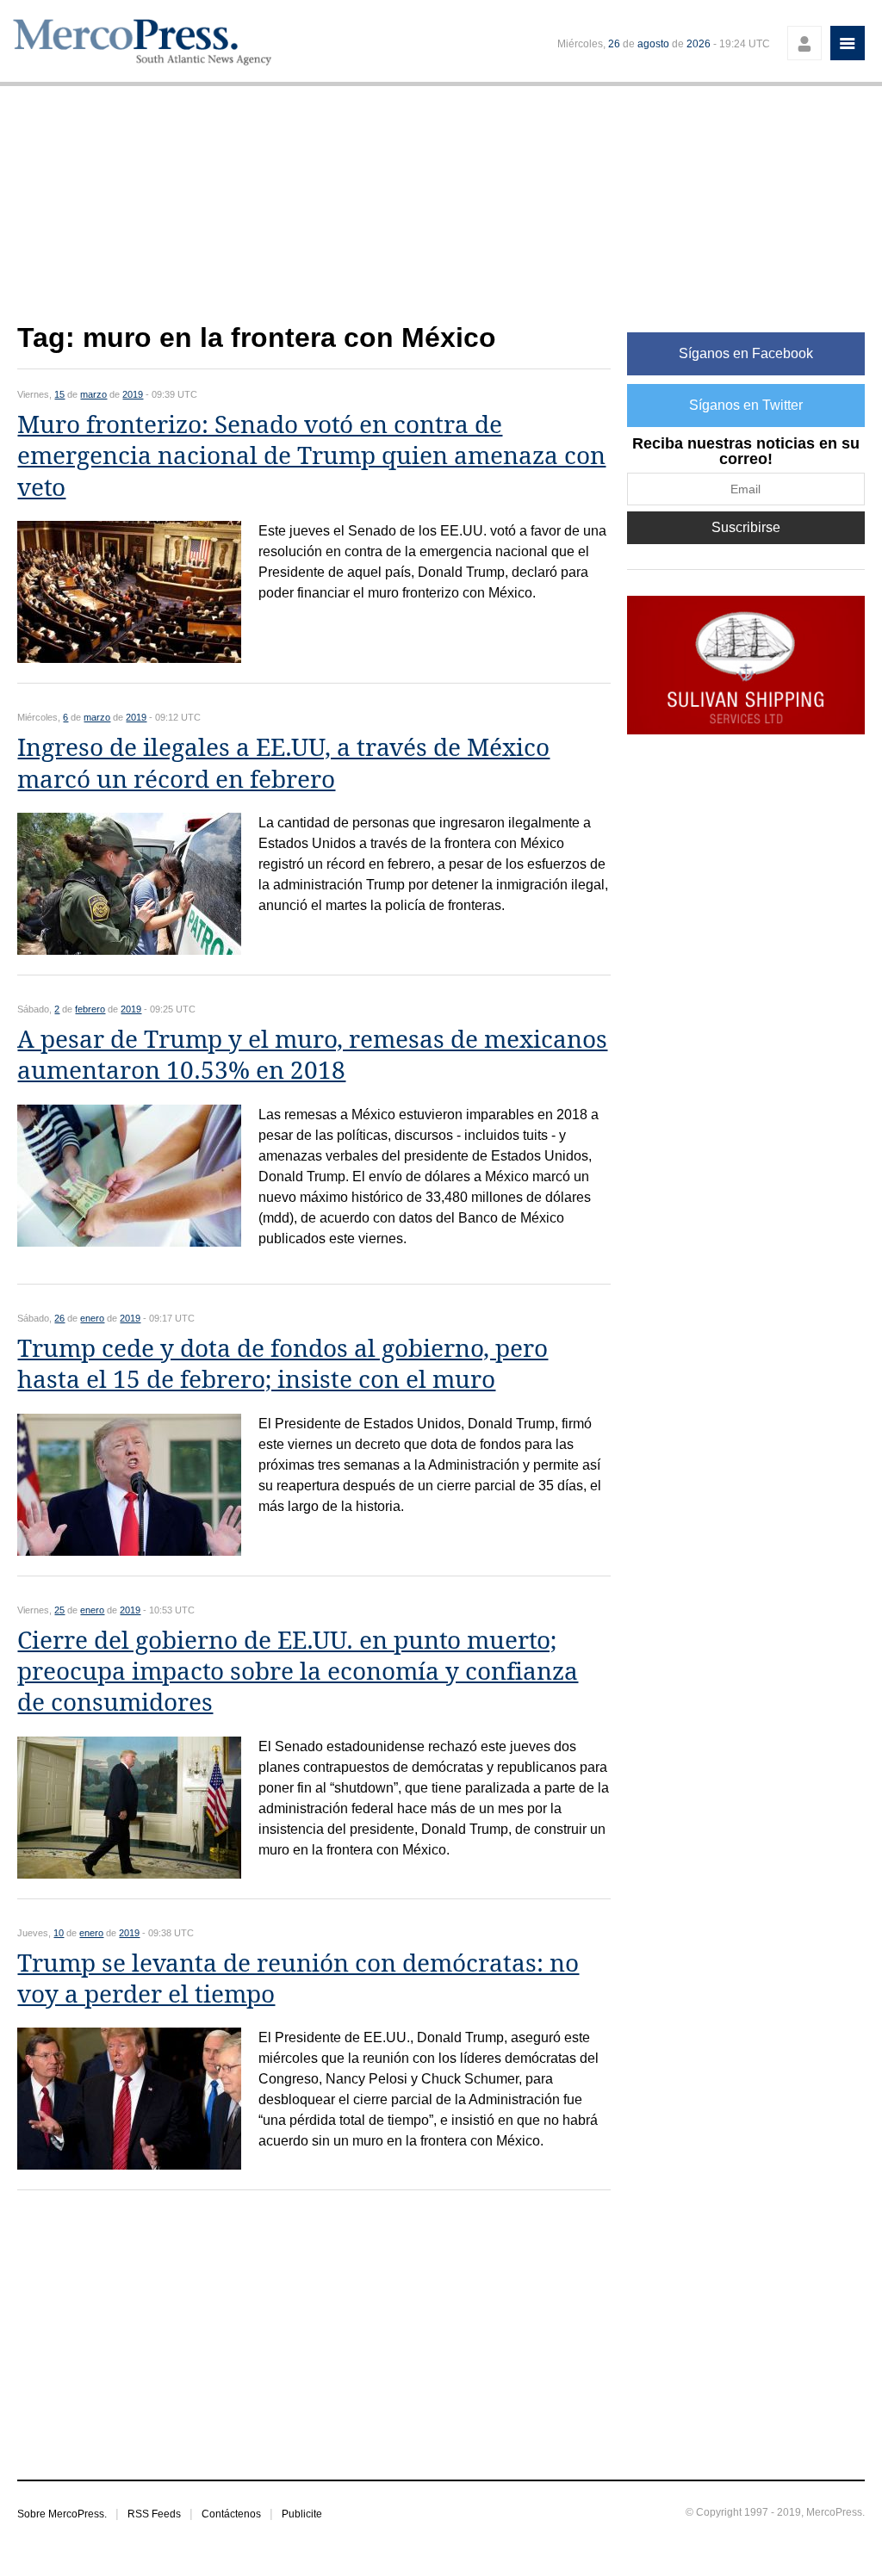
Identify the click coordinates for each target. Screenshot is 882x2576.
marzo (93, 394)
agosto (653, 44)
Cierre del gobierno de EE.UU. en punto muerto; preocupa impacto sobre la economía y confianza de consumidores (298, 1672)
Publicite (302, 2514)
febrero (90, 1009)
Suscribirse (746, 527)
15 (59, 394)
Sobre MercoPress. (62, 2514)
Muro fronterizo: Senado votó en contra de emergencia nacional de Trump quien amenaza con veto (311, 456)
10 (59, 1933)
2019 (133, 394)
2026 (699, 44)
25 (59, 1610)
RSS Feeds (154, 2514)
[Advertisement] (314, 214)
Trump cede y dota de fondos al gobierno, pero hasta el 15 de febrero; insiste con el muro (283, 1364)
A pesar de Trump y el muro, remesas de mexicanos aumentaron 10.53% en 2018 (312, 1055)
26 (614, 44)
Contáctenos (231, 2514)
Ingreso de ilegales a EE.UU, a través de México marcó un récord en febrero (283, 763)
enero (92, 1318)
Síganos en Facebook (746, 353)
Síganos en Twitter (746, 405)
